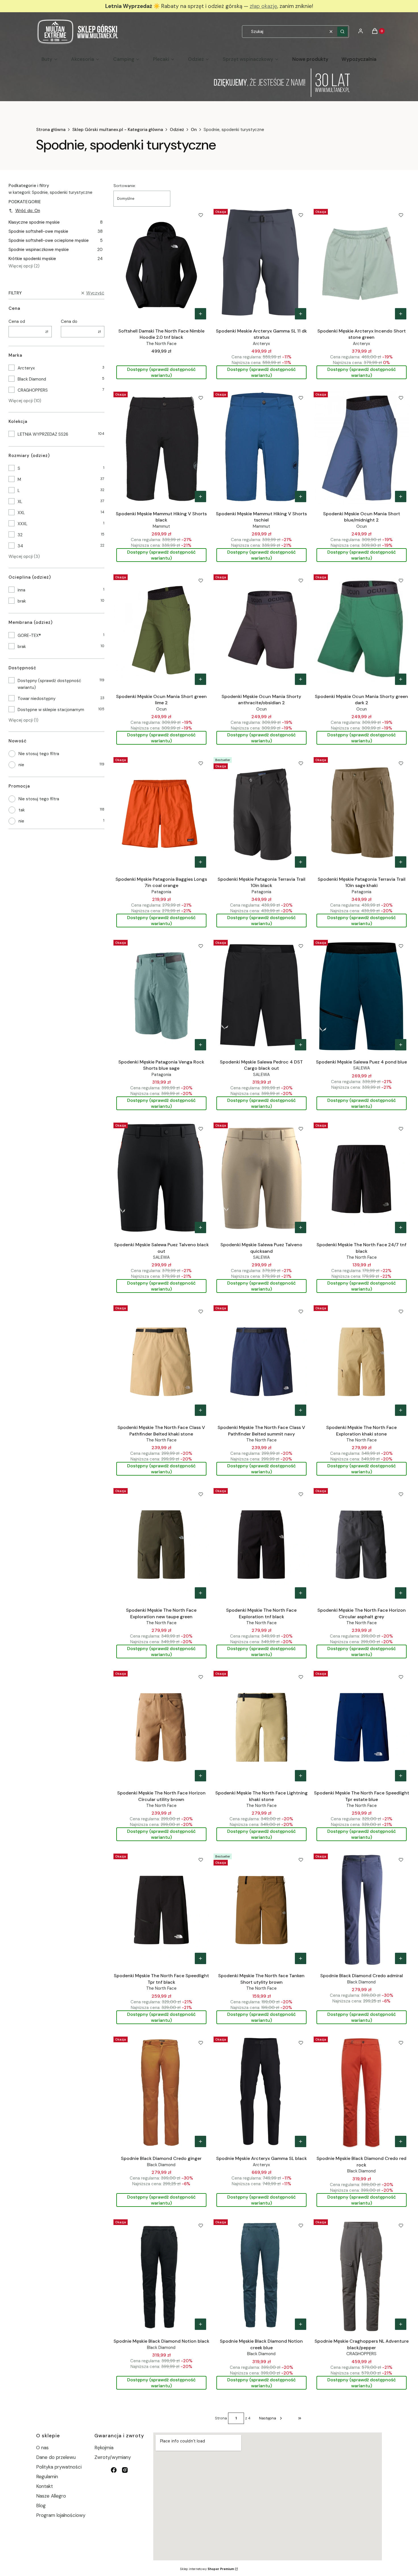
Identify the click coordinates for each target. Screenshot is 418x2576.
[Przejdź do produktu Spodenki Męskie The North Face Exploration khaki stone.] (362, 1361)
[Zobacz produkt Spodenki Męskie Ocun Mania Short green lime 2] (200, 679)
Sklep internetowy (207, 2569)
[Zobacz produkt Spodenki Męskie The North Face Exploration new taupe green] (200, 1593)
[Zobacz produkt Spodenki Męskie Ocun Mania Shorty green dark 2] (401, 679)
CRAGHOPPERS (33, 390)
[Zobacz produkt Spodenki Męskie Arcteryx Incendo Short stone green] (401, 314)
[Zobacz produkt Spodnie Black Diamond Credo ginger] (200, 2141)
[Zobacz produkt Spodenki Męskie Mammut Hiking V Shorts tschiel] (301, 496)
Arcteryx (26, 368)
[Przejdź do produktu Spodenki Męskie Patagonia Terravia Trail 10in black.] (261, 813)
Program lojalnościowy (61, 2515)
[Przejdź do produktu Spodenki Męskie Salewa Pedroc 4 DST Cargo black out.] (261, 996)
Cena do (69, 321)
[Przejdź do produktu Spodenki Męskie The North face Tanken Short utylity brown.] (261, 1909)
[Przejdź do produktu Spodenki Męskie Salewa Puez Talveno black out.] (161, 1178)
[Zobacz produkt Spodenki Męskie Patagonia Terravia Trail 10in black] (301, 862)
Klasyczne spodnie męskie (56, 222)
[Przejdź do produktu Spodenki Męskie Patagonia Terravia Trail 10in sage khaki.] (362, 813)
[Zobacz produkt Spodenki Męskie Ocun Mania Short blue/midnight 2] (401, 496)
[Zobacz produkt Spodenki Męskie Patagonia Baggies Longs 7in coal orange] (200, 862)
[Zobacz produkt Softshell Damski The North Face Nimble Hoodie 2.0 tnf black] (200, 314)
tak (22, 810)
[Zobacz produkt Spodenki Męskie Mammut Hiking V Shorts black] (200, 496)
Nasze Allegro (51, 2496)
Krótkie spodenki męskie (56, 259)
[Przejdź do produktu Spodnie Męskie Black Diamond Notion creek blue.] (261, 2275)
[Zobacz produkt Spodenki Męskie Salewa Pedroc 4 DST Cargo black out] (301, 1045)
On (194, 130)
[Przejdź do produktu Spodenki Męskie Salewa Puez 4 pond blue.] (362, 996)
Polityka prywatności (59, 2467)
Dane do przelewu (56, 2457)
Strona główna (51, 130)
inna (21, 590)
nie (21, 765)
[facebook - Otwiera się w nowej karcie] (114, 2470)
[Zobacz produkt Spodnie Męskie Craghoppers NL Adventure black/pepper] (401, 2324)
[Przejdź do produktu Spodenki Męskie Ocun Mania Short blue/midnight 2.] (362, 447)
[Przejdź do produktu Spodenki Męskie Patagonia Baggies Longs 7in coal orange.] (161, 813)
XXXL (23, 524)
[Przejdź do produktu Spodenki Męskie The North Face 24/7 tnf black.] (362, 1178)
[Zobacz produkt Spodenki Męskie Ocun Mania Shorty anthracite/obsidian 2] (301, 679)
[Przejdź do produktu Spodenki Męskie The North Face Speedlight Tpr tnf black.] (161, 1909)
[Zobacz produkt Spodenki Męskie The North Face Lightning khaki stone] (301, 1776)
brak (22, 601)
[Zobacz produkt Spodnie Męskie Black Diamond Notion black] (200, 2324)
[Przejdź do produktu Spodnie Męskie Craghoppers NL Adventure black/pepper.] (362, 2275)
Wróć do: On (28, 211)
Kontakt (45, 2486)
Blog (41, 2506)
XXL (21, 513)
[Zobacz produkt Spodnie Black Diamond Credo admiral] (401, 1958)
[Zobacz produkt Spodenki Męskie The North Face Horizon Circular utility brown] (200, 1776)
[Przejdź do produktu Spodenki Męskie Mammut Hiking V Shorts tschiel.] (261, 447)
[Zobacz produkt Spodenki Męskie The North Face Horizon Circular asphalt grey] (401, 1593)
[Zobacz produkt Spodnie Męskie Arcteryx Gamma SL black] (301, 2141)
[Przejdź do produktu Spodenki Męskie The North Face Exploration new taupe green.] (161, 1544)
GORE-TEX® (29, 635)
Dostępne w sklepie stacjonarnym (51, 710)
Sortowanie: (125, 186)
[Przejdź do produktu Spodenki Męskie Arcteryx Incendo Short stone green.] (362, 265)
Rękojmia (104, 2448)
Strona (221, 2418)
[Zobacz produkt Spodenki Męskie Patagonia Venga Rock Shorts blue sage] (200, 1045)
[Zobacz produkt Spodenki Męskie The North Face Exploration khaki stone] (401, 1410)
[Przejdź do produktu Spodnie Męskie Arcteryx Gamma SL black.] (261, 2092)
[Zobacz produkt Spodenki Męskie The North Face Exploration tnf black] (301, 1593)
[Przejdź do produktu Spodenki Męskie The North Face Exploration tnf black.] (261, 1544)
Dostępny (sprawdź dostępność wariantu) (49, 684)
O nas (42, 2448)
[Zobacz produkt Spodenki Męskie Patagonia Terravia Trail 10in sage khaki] (401, 862)
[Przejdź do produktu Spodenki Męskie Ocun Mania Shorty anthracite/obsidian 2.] (261, 630)
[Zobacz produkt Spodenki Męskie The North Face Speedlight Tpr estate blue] (401, 1776)
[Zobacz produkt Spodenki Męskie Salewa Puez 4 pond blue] (401, 1045)
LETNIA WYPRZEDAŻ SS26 (43, 434)
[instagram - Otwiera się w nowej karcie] (125, 2470)
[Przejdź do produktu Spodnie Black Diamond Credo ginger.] (161, 2092)
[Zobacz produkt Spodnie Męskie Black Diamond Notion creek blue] (301, 2324)
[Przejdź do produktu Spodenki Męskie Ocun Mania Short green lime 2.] (161, 630)
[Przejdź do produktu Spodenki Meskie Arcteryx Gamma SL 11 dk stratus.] (261, 265)
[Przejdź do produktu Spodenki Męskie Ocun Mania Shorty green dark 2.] (362, 630)
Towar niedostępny (37, 699)
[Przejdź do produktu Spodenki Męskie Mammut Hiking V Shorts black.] (161, 447)
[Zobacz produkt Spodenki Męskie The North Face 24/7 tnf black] (401, 1227)
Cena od (17, 321)
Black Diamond (32, 379)
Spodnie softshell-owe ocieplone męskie (56, 240)
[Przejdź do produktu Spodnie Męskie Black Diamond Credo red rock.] (362, 2092)
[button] (342, 32)
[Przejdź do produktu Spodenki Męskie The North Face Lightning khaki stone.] (261, 1727)
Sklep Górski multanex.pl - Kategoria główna (118, 130)
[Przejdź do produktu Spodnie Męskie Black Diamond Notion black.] (161, 2275)
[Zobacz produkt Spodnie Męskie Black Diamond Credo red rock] (401, 2141)
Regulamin (47, 2477)
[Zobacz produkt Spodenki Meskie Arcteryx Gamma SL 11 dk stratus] (301, 314)
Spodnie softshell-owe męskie (56, 231)
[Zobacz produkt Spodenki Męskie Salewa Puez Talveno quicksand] (301, 1227)
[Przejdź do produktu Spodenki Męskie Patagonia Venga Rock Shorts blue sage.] (161, 996)
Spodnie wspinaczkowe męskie (56, 250)
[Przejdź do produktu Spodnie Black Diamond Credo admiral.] (362, 1909)
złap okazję (263, 6)
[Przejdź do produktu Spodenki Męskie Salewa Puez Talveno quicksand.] (261, 1178)
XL (20, 502)
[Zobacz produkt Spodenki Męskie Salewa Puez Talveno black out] (200, 1227)
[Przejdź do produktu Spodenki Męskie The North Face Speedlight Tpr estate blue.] (362, 1727)
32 (20, 535)
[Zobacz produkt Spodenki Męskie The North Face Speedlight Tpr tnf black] (200, 1958)
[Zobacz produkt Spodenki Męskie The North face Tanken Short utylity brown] (301, 1958)
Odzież (177, 130)
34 (20, 546)
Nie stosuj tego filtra (39, 754)
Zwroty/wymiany (113, 2457)
